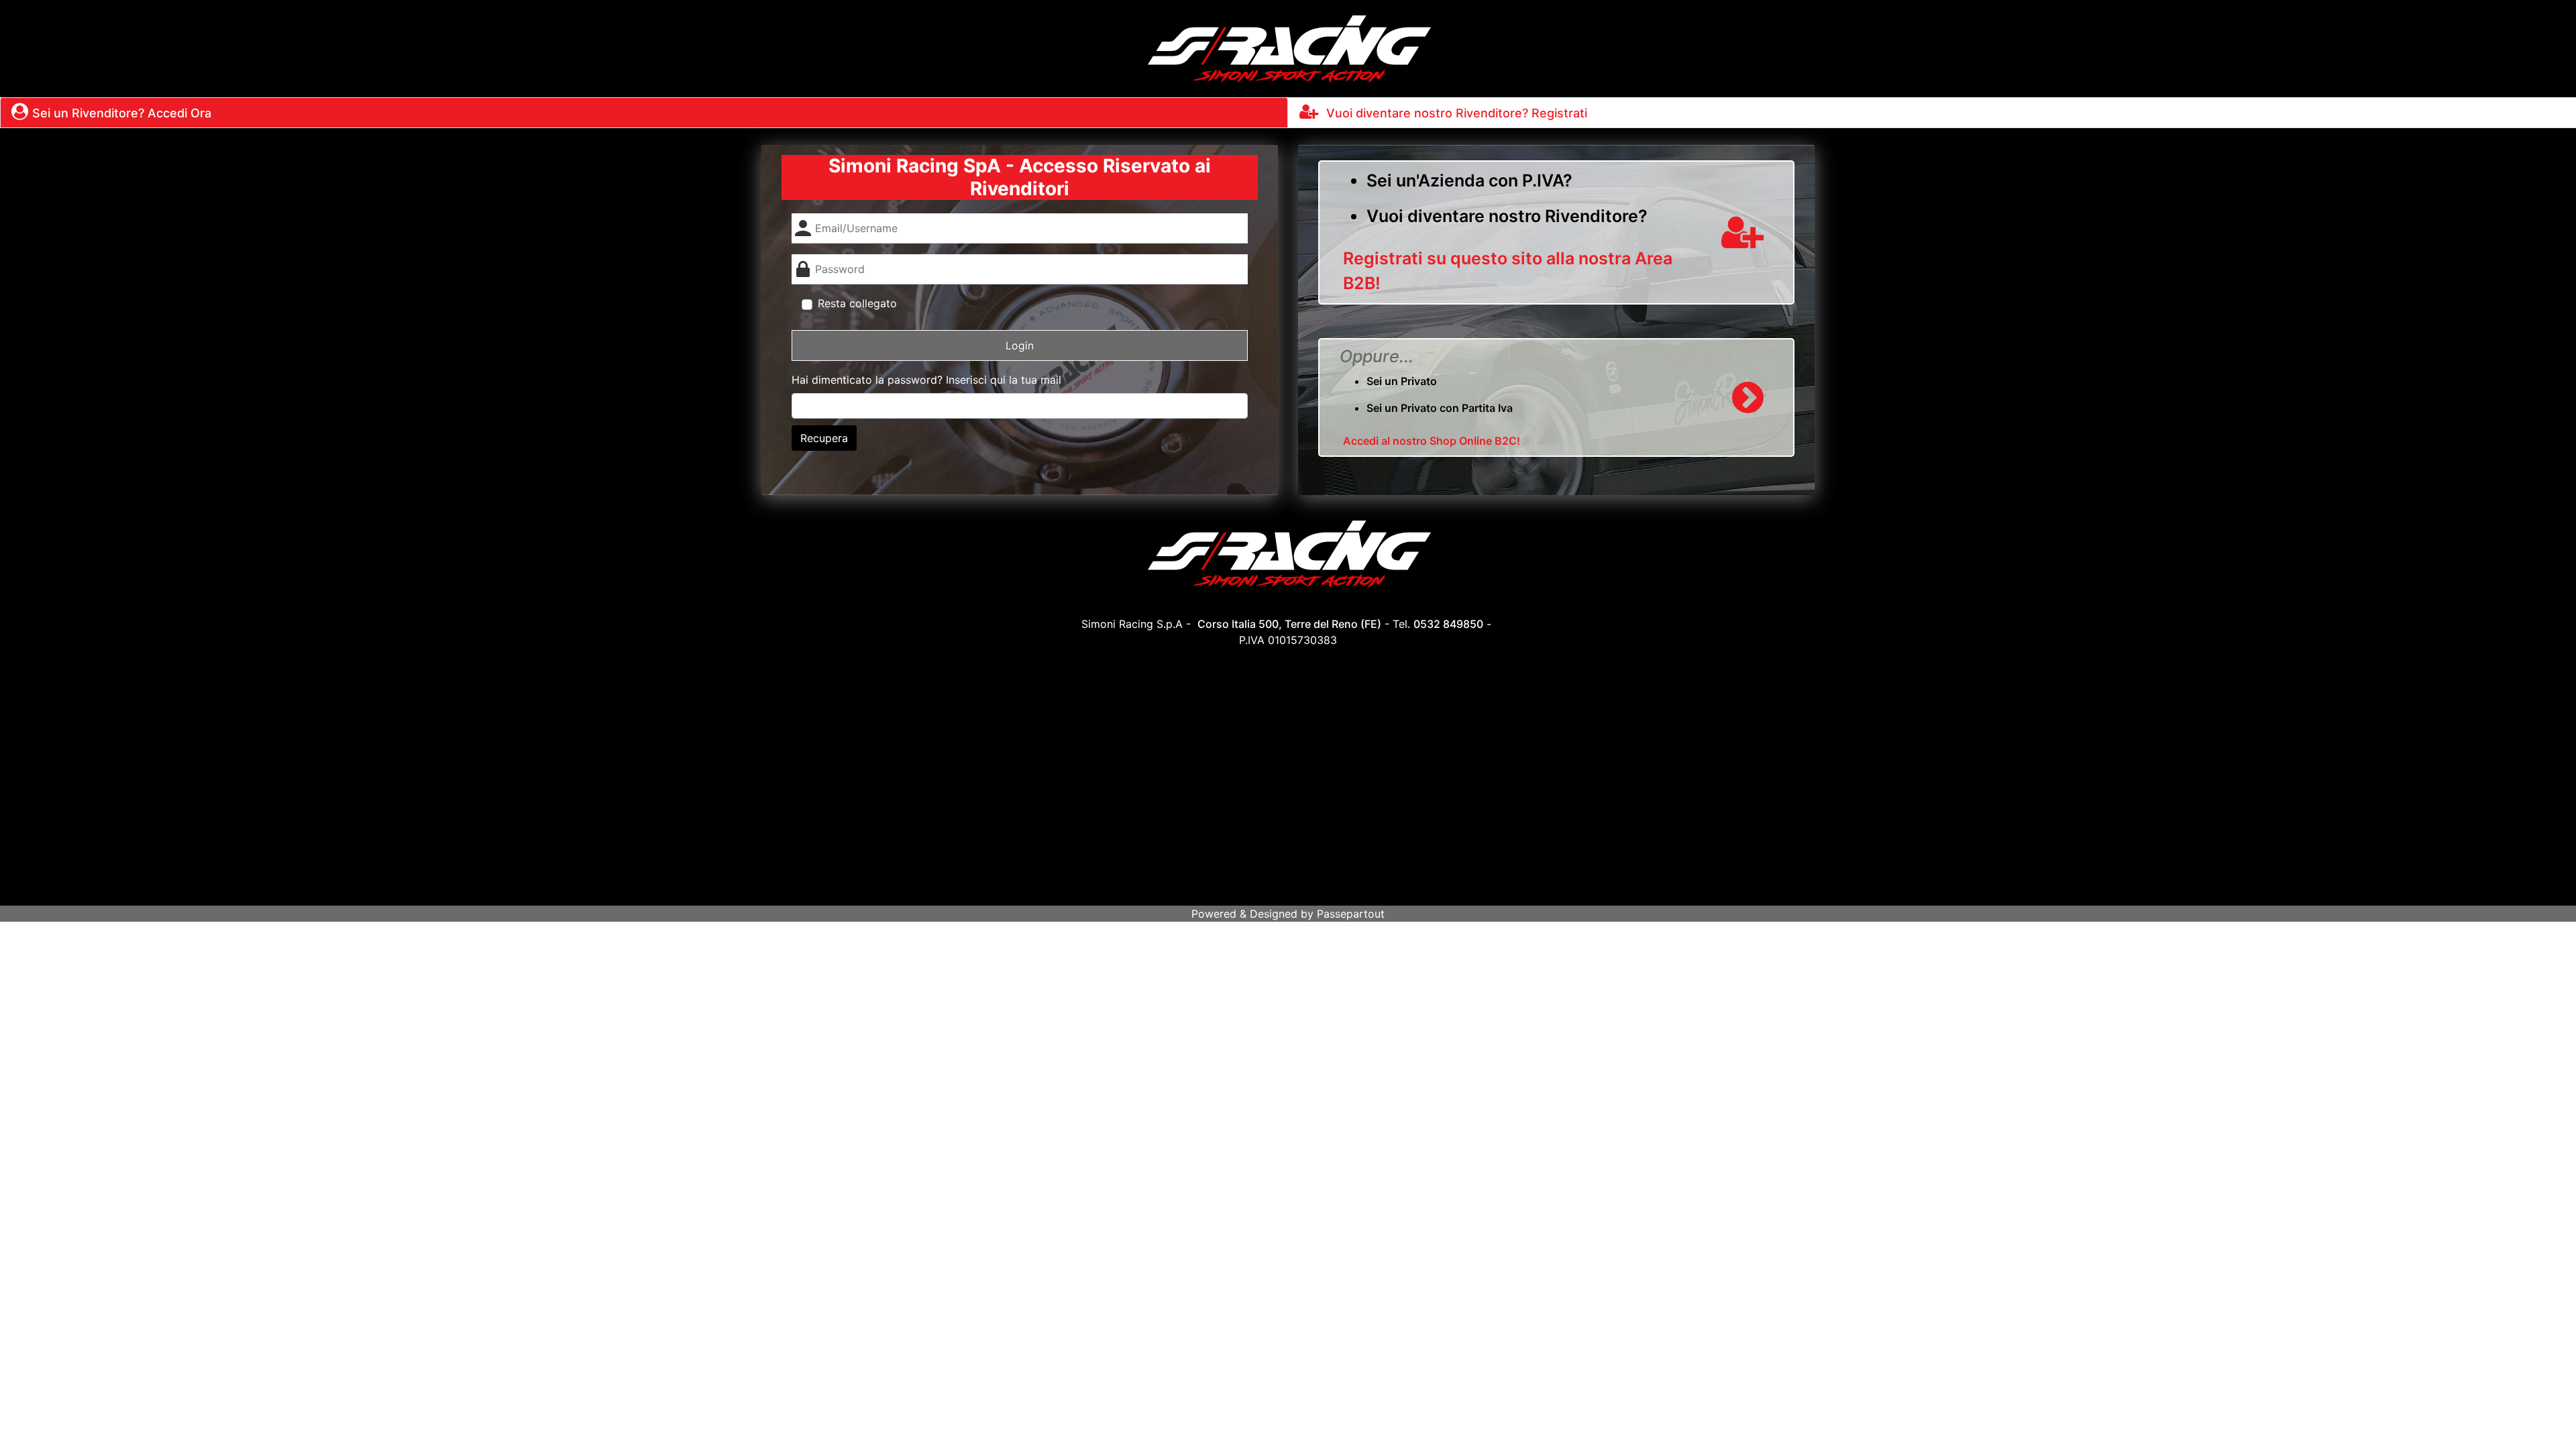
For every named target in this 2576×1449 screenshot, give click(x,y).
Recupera (824, 438)
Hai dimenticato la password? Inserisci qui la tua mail (926, 380)
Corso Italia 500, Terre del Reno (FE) (1289, 624)
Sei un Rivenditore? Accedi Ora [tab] (122, 113)
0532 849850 (1448, 624)
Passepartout (1351, 914)
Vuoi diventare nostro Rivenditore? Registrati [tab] (1455, 113)
